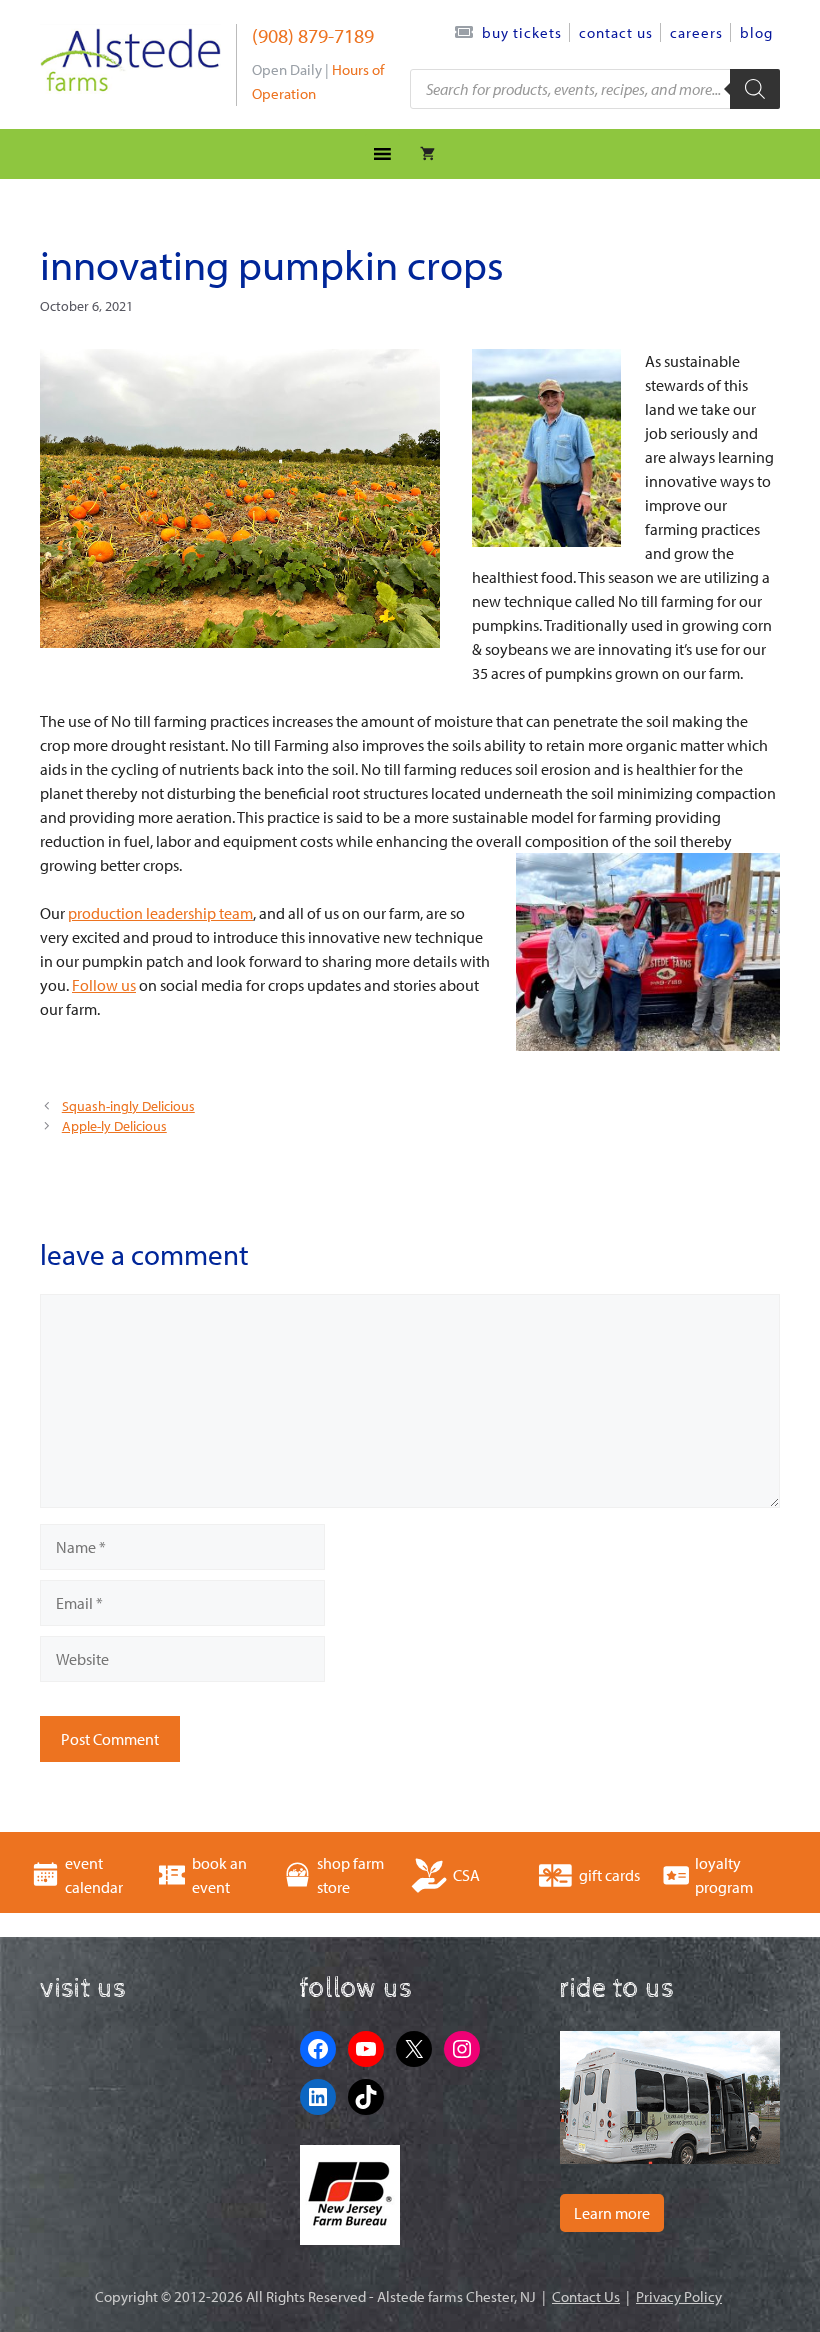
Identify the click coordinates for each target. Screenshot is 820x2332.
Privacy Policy (679, 2296)
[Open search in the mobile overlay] (595, 89)
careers (696, 32)
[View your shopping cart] (427, 154)
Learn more (612, 2213)
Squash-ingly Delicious (128, 1106)
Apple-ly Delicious (114, 1126)
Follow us (104, 985)
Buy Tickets (522, 32)
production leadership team (160, 913)
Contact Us (616, 32)
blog (756, 32)
